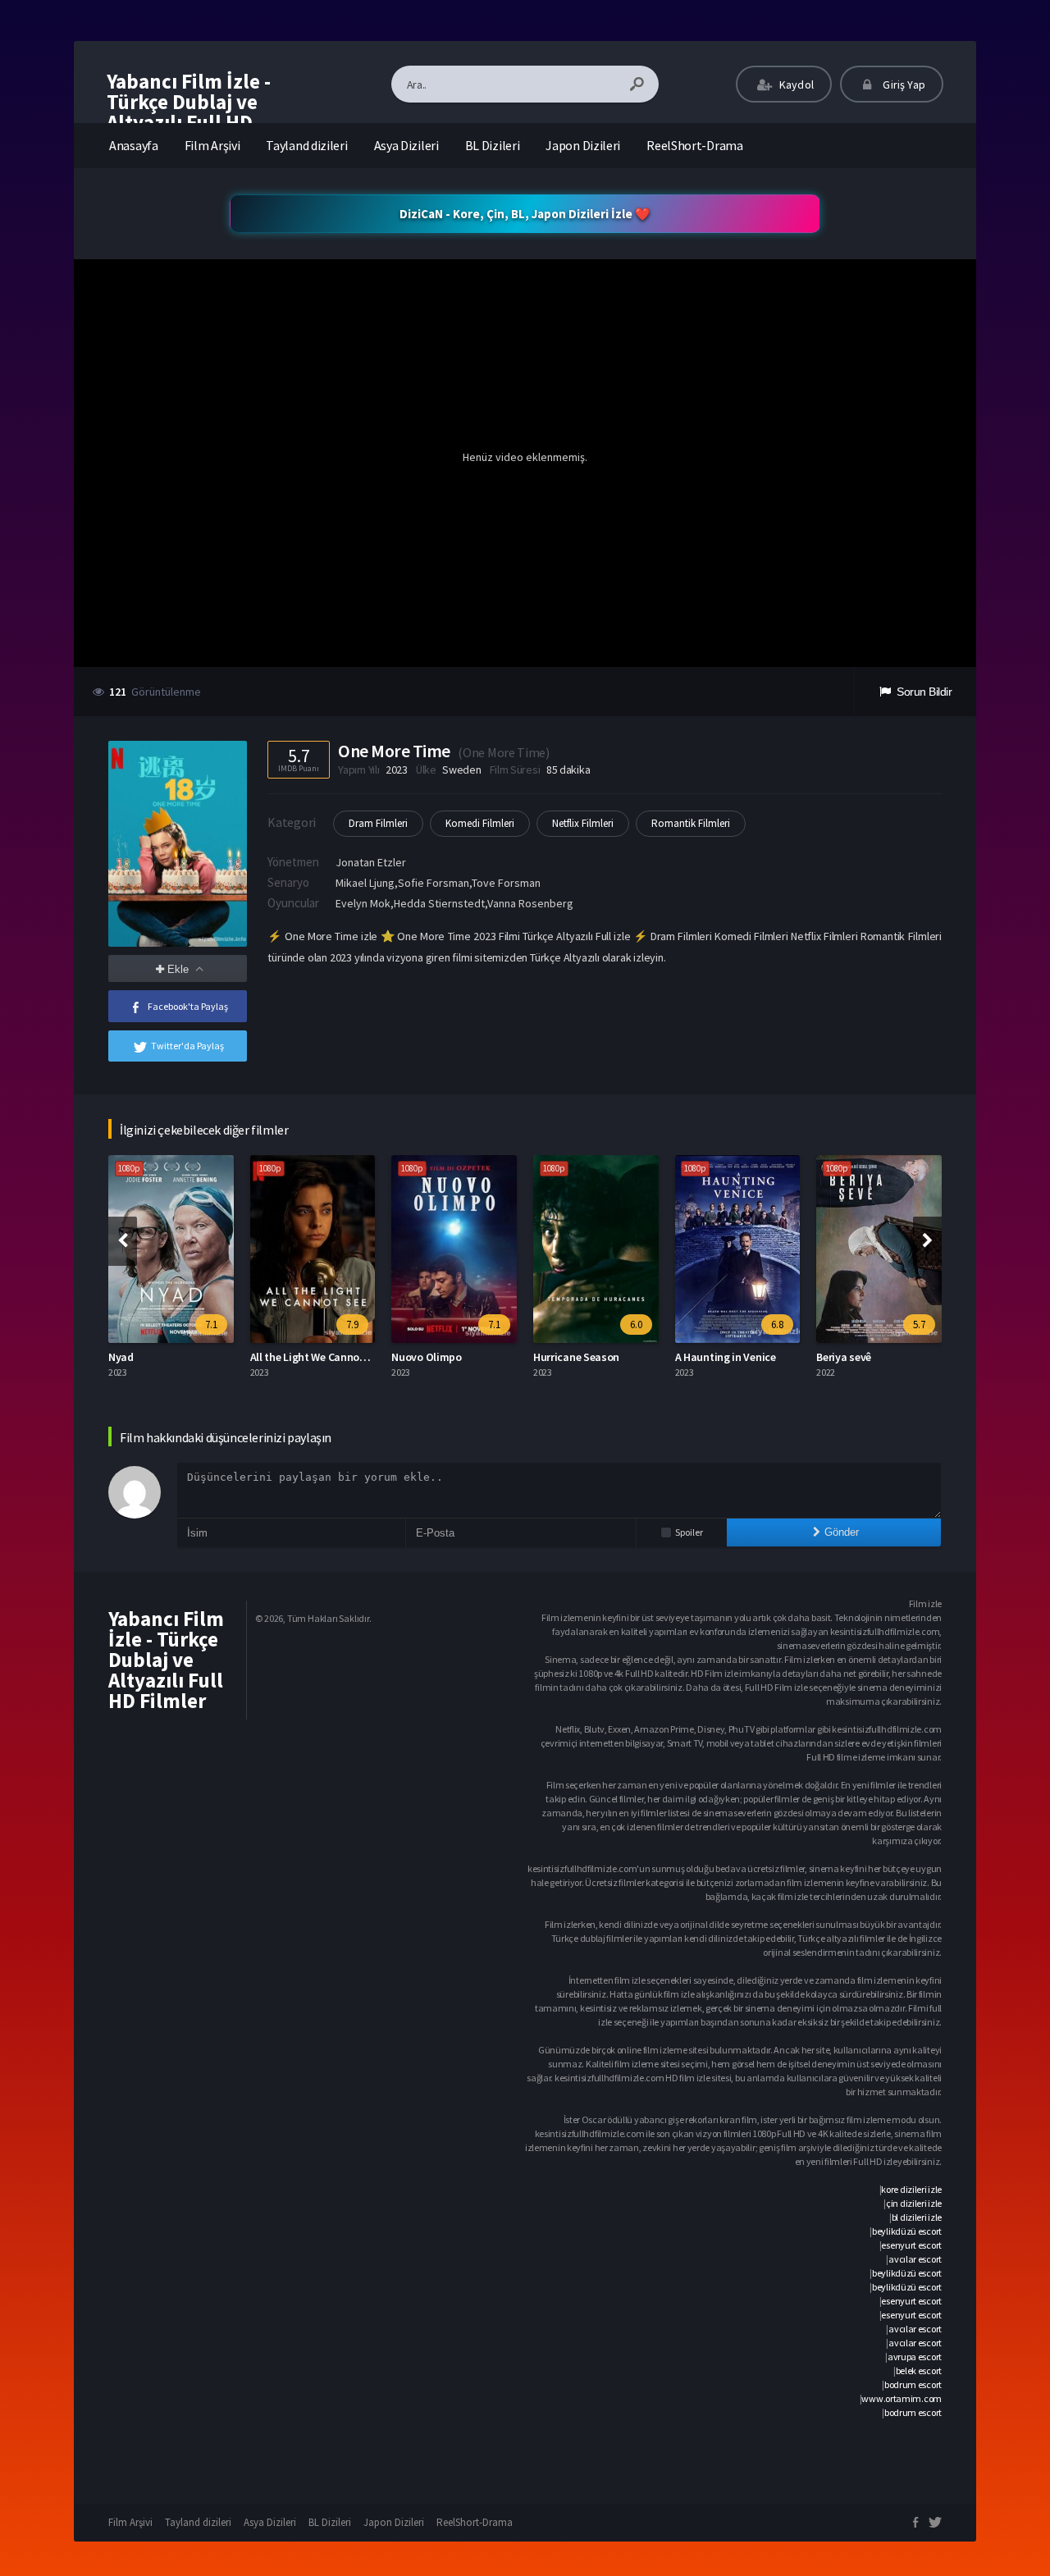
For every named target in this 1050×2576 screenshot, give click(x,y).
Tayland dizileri (306, 145)
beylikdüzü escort (907, 2231)
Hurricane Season (576, 1357)
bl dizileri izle (917, 2217)
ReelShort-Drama (695, 145)
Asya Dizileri (406, 145)
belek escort (919, 2370)
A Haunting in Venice (726, 1357)
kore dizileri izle (911, 2189)
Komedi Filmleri (480, 823)
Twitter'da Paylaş (187, 1046)
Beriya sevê (844, 1357)
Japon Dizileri (583, 145)
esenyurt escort (911, 2245)
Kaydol (795, 84)
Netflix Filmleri (583, 823)
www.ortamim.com (902, 2398)
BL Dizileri (493, 145)
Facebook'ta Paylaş (188, 1006)
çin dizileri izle (914, 2203)
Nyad (121, 1357)
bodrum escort (913, 2384)
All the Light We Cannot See (317, 1357)
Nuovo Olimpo (426, 1357)
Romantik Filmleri (691, 823)
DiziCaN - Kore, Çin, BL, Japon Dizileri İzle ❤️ (525, 214)
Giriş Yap (903, 84)
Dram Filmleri (378, 823)
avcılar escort (915, 2259)
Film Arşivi (212, 145)
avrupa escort (915, 2357)
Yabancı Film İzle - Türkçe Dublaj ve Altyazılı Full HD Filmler (189, 112)
